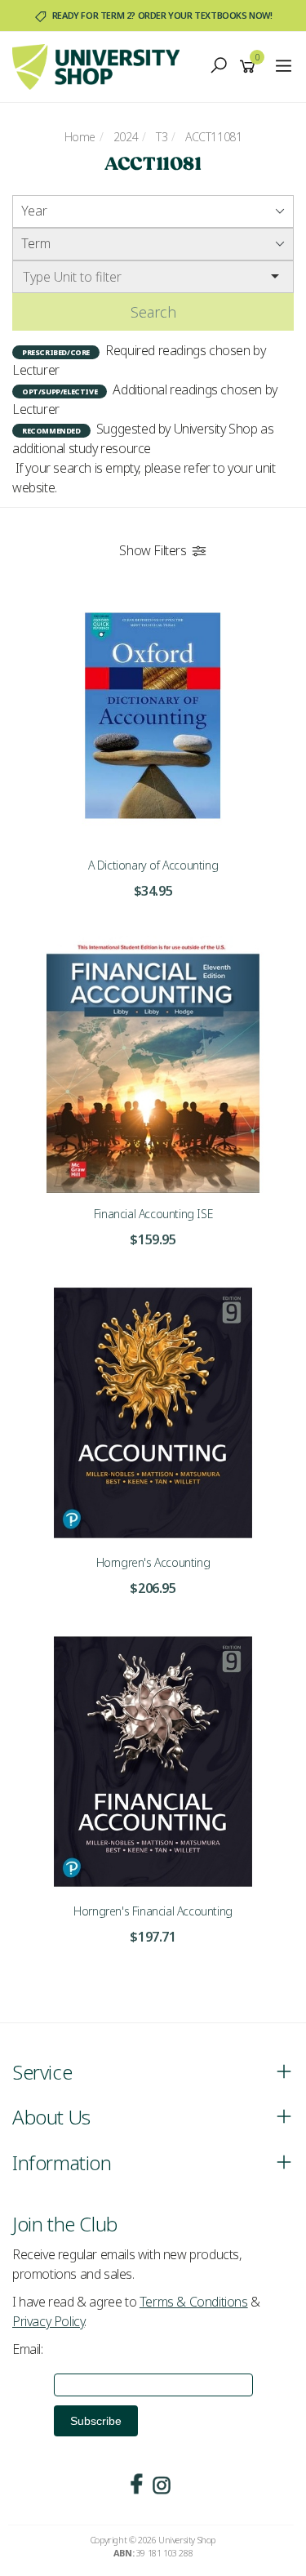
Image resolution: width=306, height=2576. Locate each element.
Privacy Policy (48, 2321)
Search (153, 312)
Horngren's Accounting (153, 1562)
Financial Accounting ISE (153, 1214)
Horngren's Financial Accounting (153, 1911)
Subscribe (96, 2421)
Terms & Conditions (194, 2302)
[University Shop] (100, 65)
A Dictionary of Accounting (153, 865)
